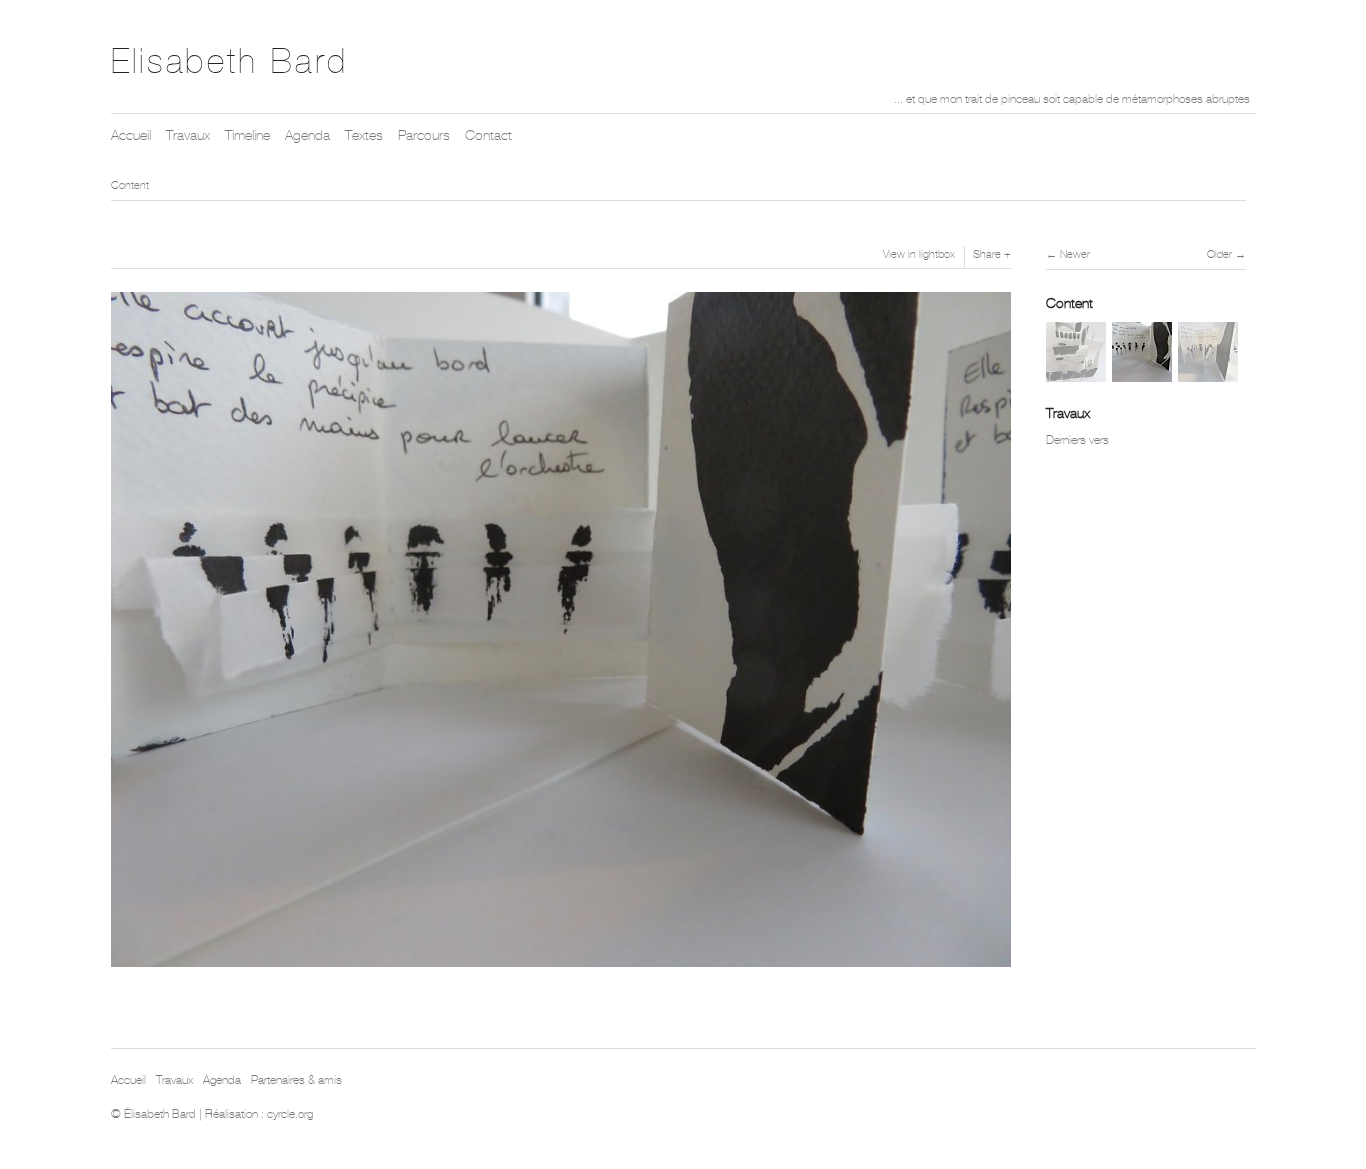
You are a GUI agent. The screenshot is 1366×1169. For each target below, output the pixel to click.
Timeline (247, 135)
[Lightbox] (561, 969)
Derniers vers (1077, 440)
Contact (488, 135)
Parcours (424, 135)
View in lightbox (919, 254)
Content (130, 185)
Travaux (188, 135)
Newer (1075, 254)
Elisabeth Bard (230, 61)
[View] (1076, 371)
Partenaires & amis (296, 1080)
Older (1219, 254)
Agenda (307, 135)
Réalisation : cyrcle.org (259, 1114)
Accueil (131, 135)
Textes (364, 135)
